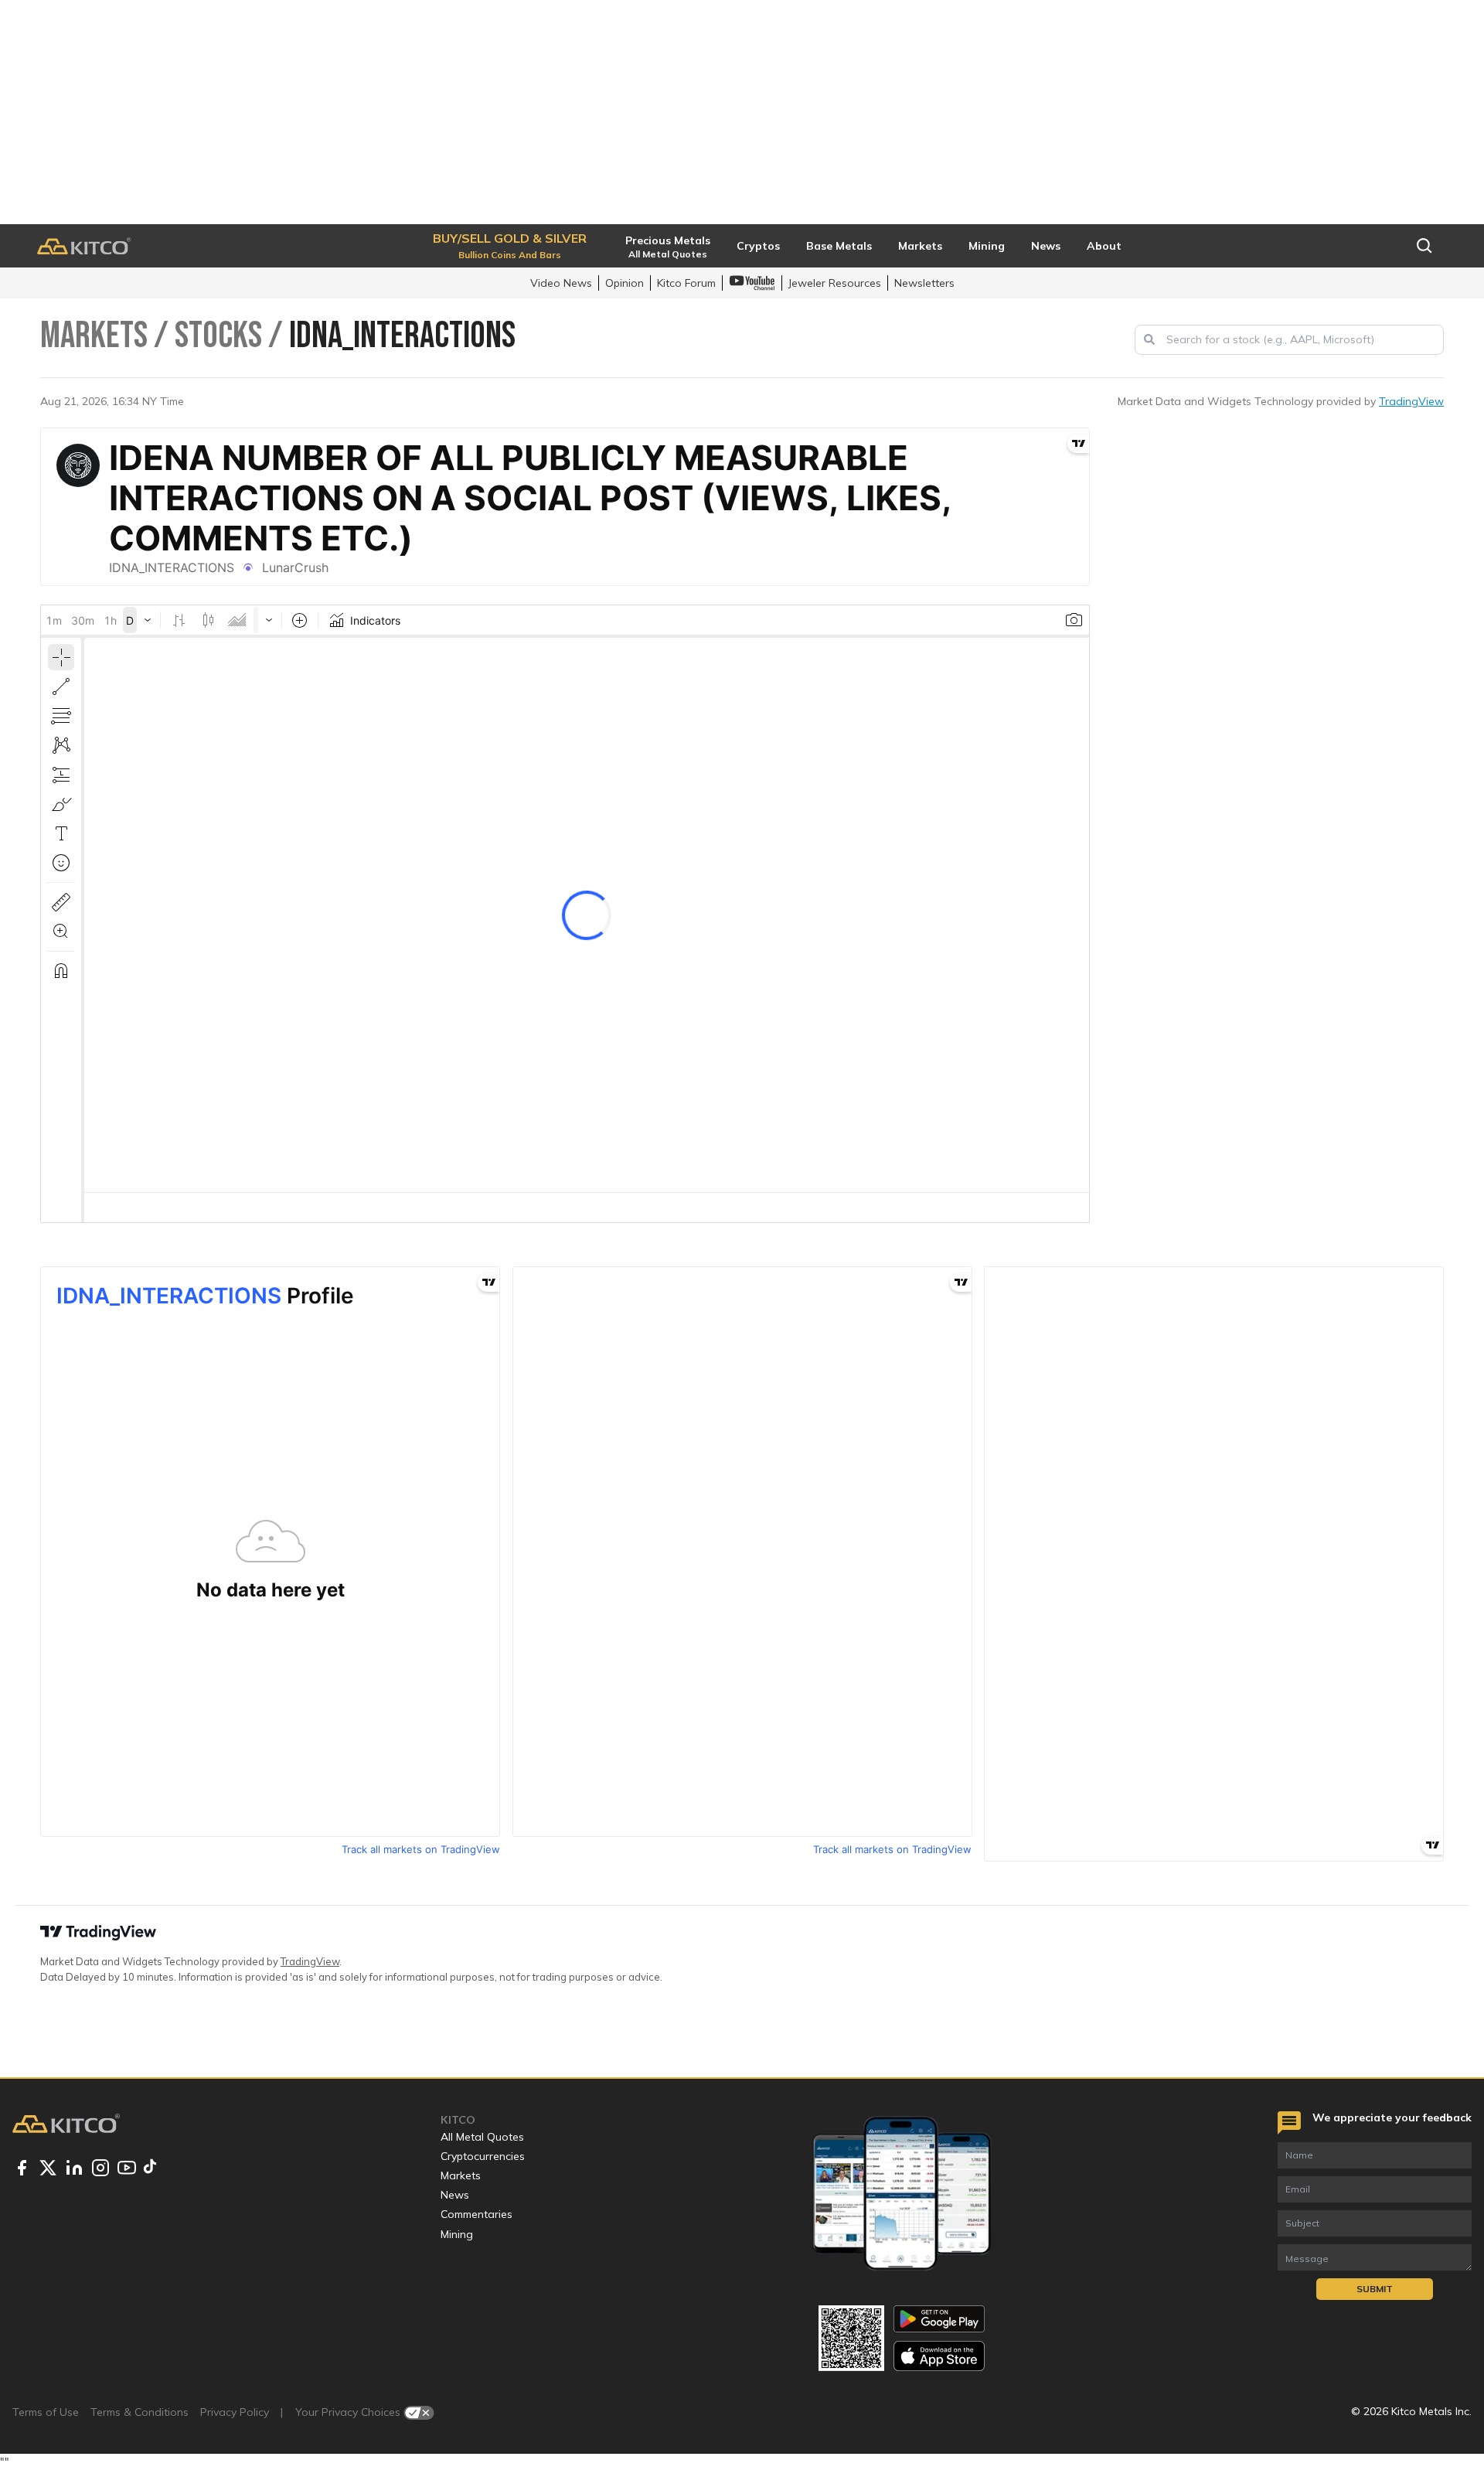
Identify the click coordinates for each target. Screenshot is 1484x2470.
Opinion (625, 283)
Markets (461, 2175)
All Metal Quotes (482, 2137)
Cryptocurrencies (483, 2156)
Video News (561, 283)
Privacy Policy (235, 2412)
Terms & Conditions (140, 2412)
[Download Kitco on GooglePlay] (939, 2319)
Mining (457, 2234)
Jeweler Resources (835, 283)
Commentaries (477, 2214)
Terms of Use (46, 2412)
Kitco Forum (686, 283)
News (455, 2195)
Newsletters (924, 283)
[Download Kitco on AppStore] (939, 2356)
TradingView (1411, 401)
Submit (1375, 2289)
